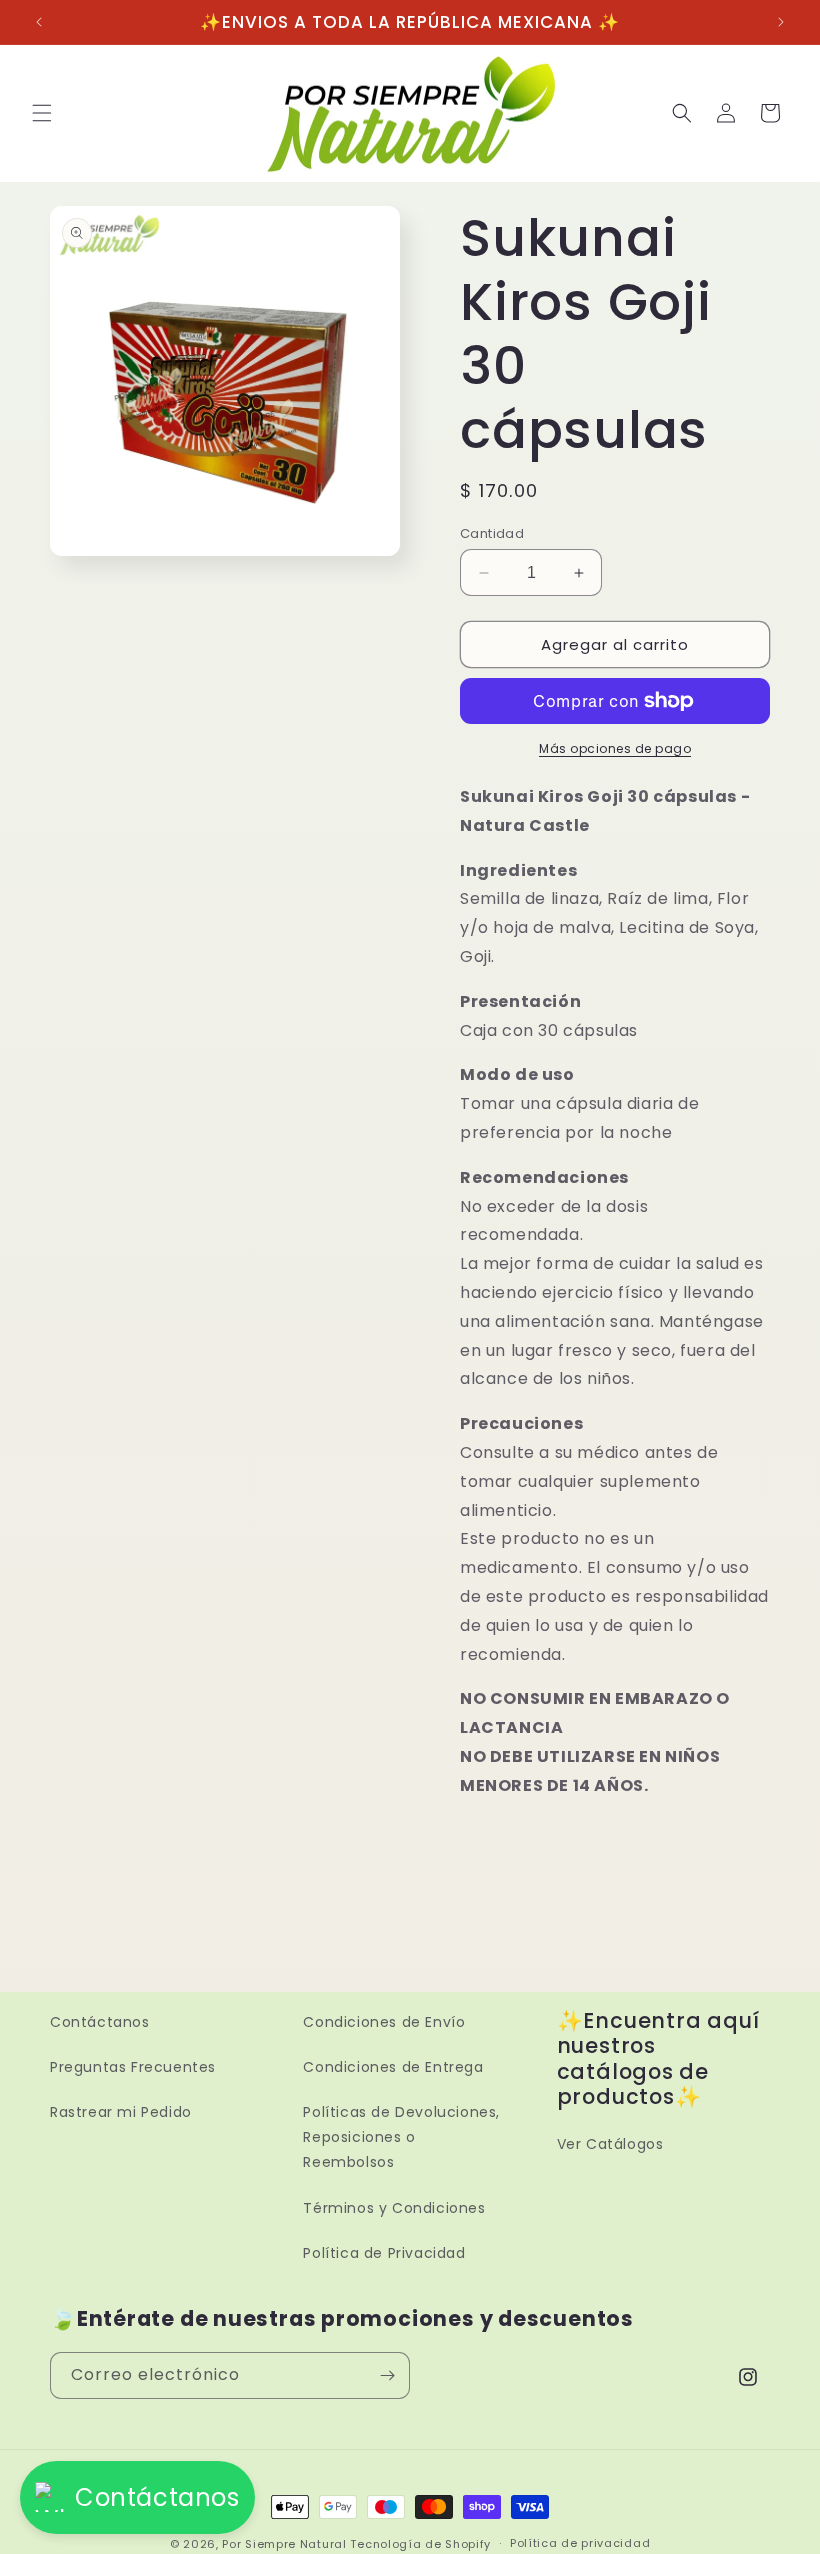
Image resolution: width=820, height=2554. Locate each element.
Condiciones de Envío (384, 2022)
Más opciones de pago (615, 748)
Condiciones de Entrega (393, 2067)
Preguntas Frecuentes (133, 2067)
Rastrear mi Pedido (121, 2112)
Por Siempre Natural (284, 2544)
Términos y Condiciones (394, 2208)
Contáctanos (100, 2022)
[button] (42, 113)
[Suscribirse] (387, 2375)
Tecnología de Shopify (420, 2544)
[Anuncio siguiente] (781, 22)
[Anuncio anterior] (39, 22)
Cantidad (492, 533)
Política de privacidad (580, 2543)
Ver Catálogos (610, 2144)
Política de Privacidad (384, 2253)
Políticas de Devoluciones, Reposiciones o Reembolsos (401, 2137)
